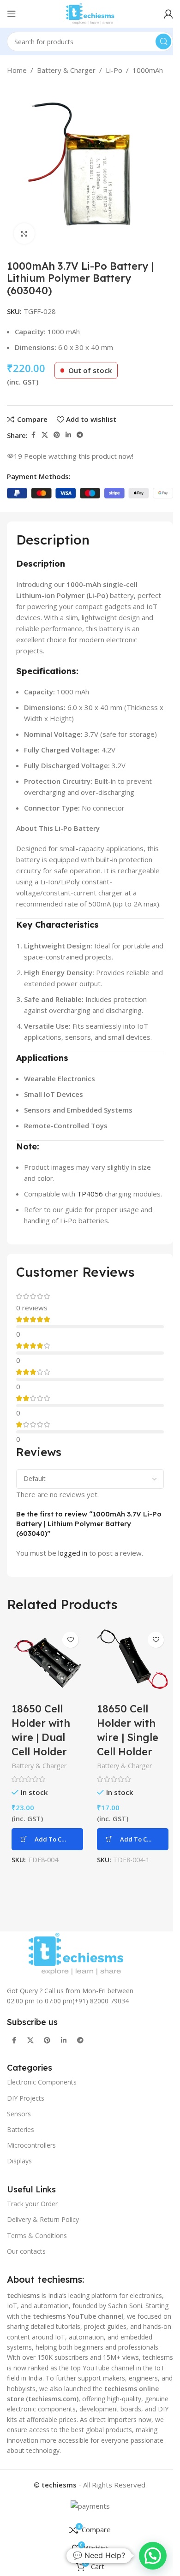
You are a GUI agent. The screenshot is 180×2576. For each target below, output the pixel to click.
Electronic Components (42, 2082)
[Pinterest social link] (57, 435)
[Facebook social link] (33, 435)
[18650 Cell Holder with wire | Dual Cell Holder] (47, 1663)
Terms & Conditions (37, 2235)
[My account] (168, 14)
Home (17, 70)
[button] (47, 1839)
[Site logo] (90, 13)
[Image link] (76, 1953)
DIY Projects (26, 2098)
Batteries (21, 2129)
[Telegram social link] (80, 435)
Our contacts (26, 2251)
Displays (19, 2161)
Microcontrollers (31, 2145)
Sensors (19, 2113)
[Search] (163, 41)
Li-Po (114, 70)
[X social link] (45, 435)
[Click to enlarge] (24, 234)
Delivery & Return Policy (43, 2219)
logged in (73, 1553)
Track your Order (32, 2204)
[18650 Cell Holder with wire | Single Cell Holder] (133, 1663)
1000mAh (148, 70)
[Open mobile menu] (12, 14)
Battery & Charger (66, 70)
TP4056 (90, 1194)
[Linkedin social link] (68, 435)
